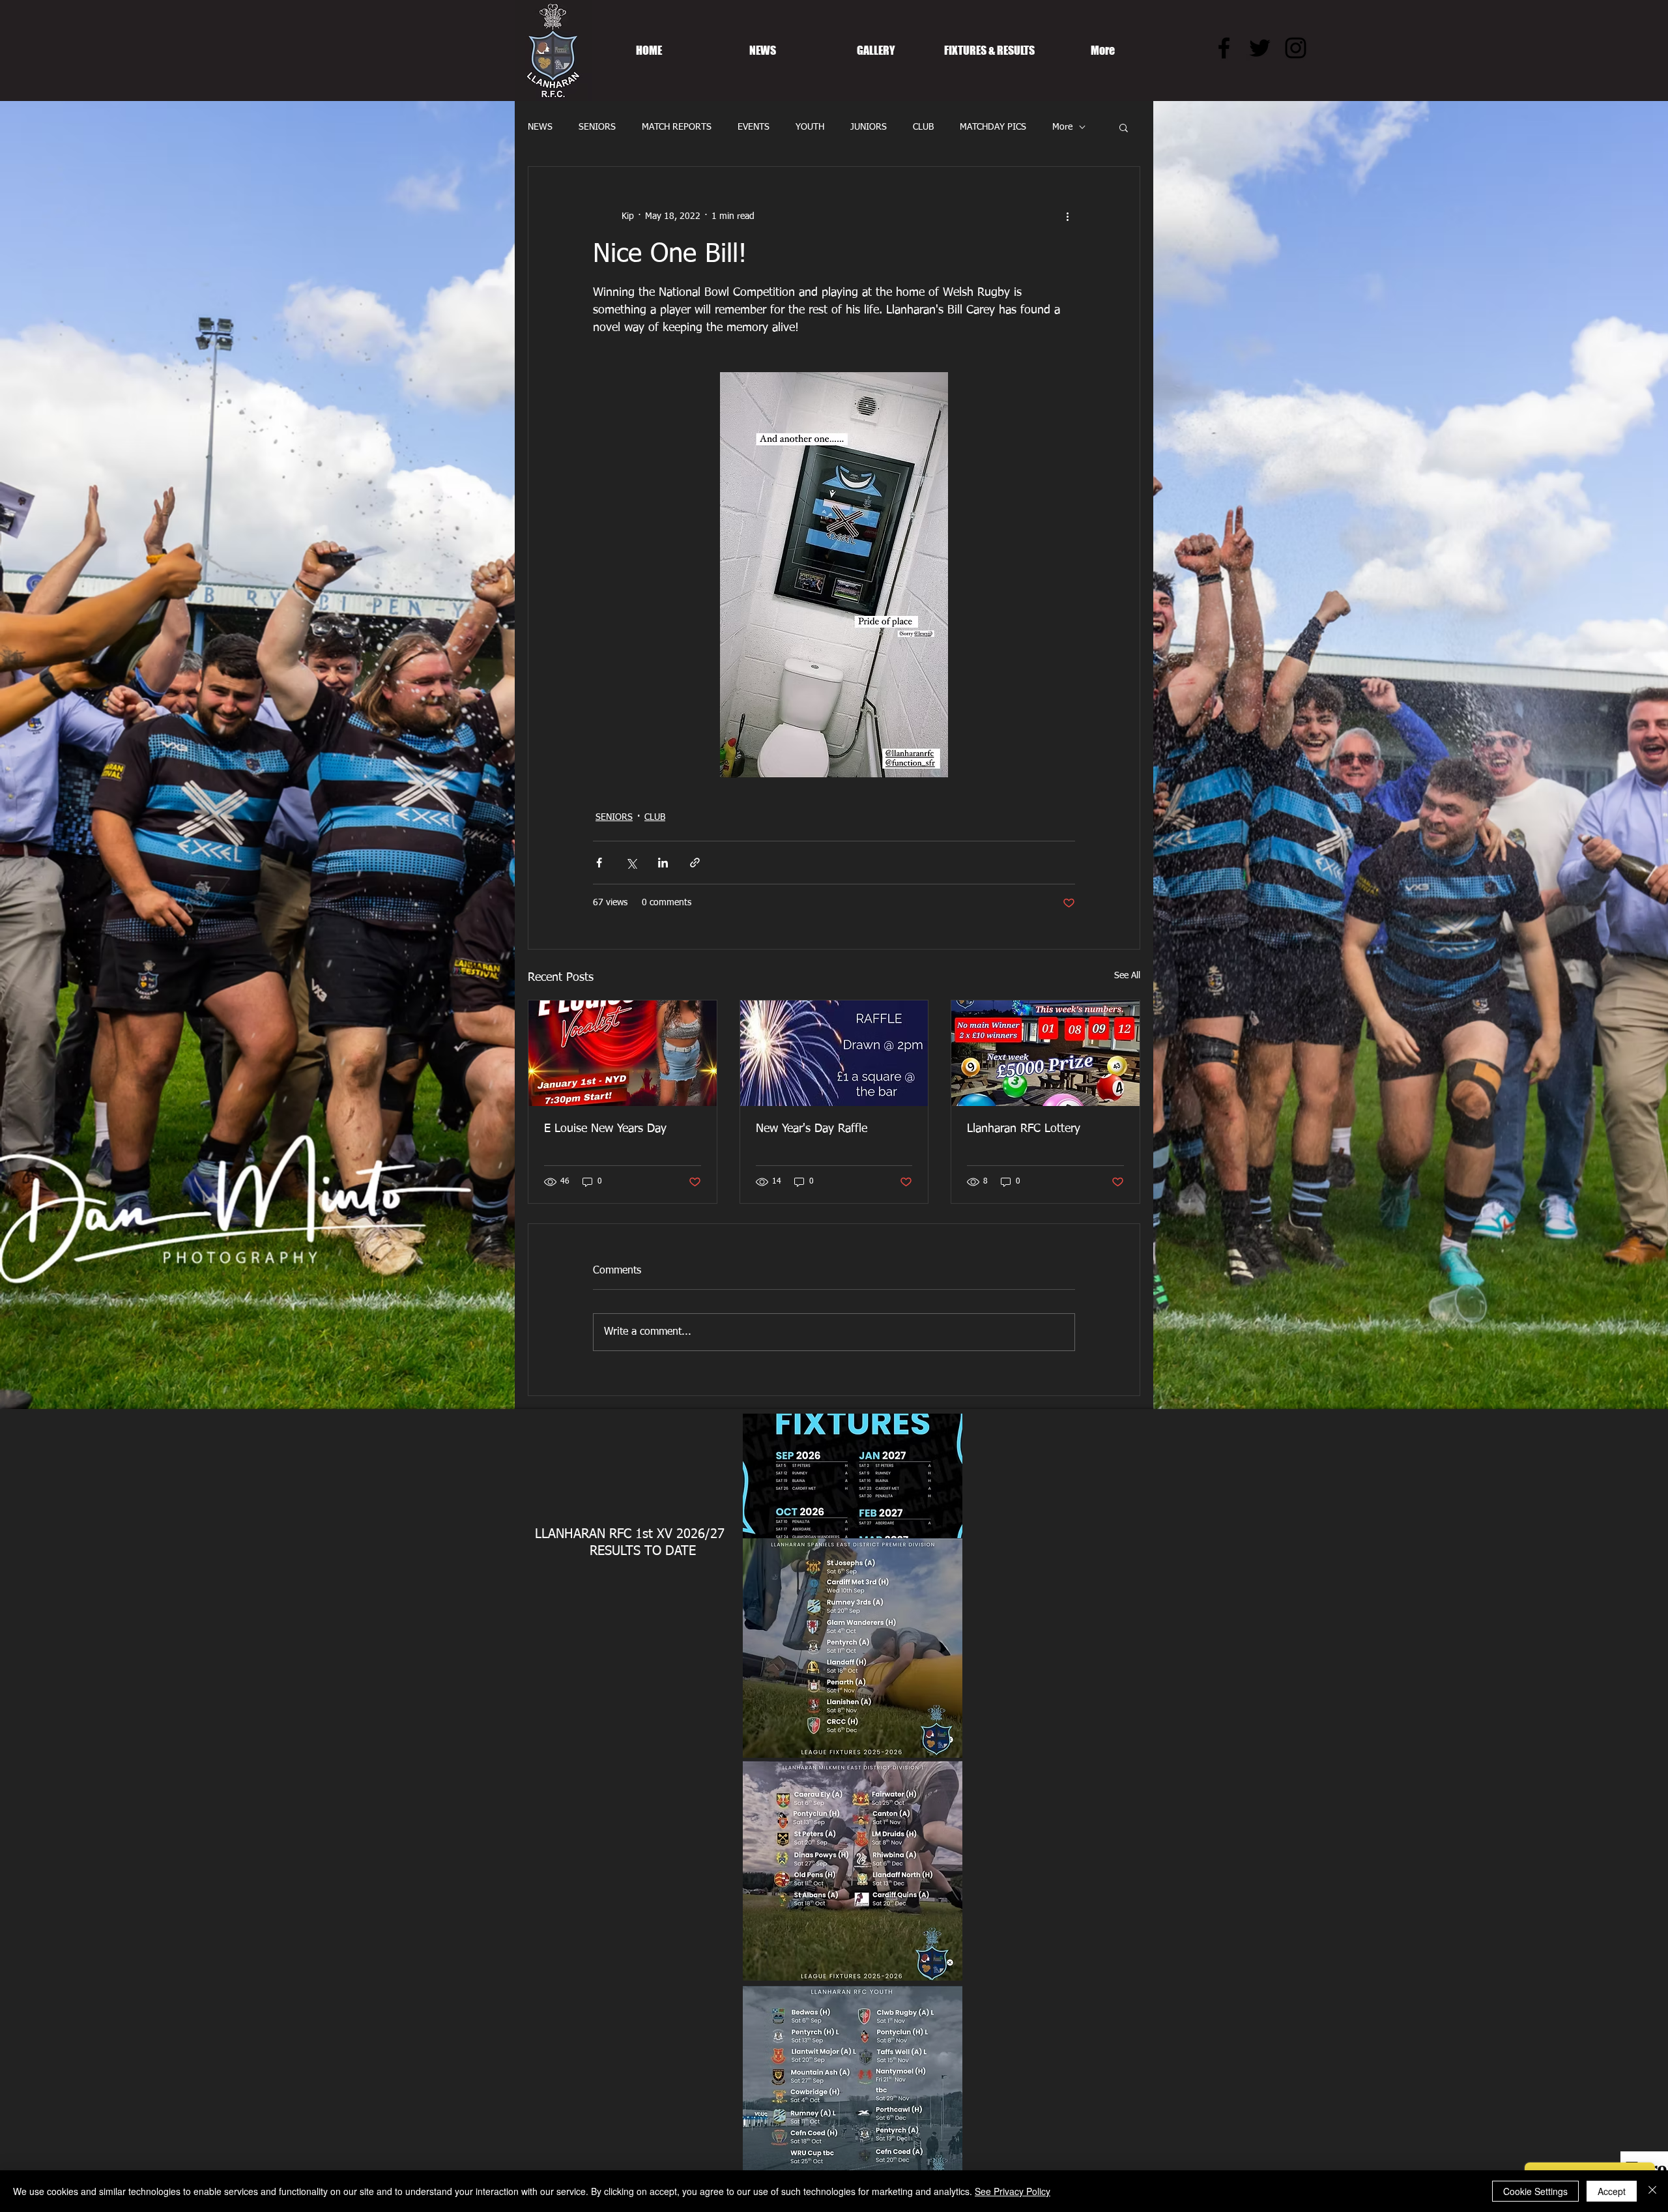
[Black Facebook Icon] (1224, 48)
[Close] (1652, 2191)
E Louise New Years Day (605, 1129)
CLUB (923, 127)
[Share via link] (695, 863)
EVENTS (754, 127)
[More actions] (1067, 216)
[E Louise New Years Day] (623, 1053)
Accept (1612, 2191)
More (1062, 127)
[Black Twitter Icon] (1260, 48)
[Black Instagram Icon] (1296, 48)
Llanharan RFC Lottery (1024, 1129)
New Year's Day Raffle (812, 1129)
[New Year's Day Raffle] (834, 1053)
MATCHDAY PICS (993, 127)
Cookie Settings (1535, 2191)
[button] (1124, 127)
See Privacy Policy (1013, 2191)
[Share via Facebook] (599, 863)
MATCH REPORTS (677, 127)
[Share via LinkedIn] (663, 863)
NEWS (540, 127)
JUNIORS (869, 127)
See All (1127, 976)
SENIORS (597, 127)
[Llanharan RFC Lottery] (1045, 1053)
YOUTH (810, 127)
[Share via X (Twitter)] (631, 863)
